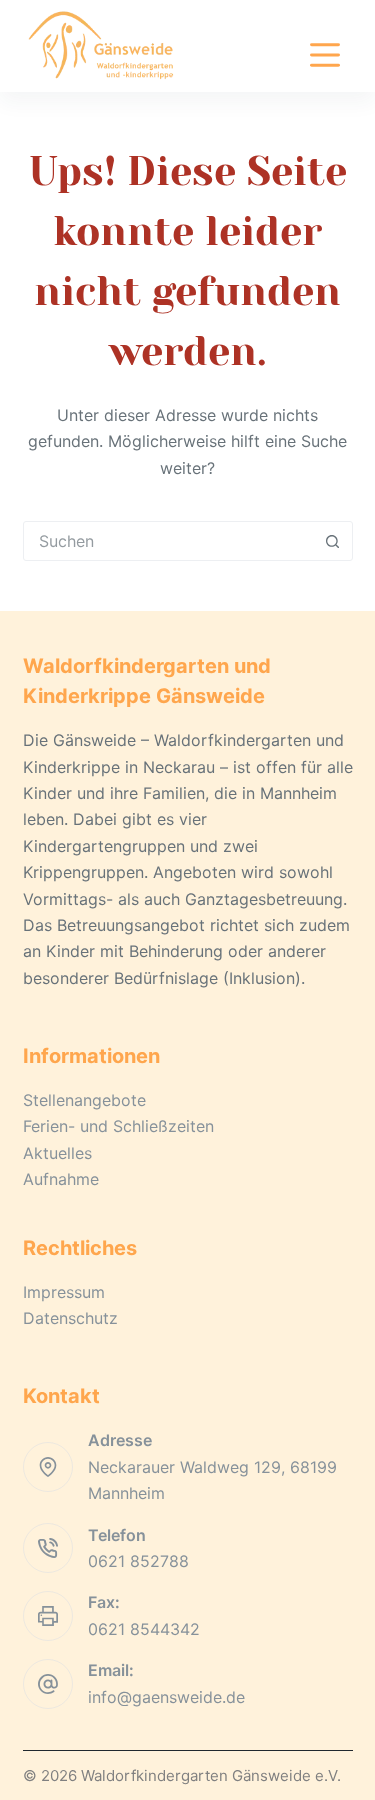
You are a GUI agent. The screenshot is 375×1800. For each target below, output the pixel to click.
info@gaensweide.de (166, 1697)
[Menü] (325, 55)
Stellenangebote (84, 1100)
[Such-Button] (333, 541)
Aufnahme (61, 1179)
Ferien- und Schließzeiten (118, 1126)
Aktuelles (57, 1153)
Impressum (64, 1292)
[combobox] (169, 541)
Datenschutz (70, 1318)
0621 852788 (138, 1561)
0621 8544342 (144, 1629)
